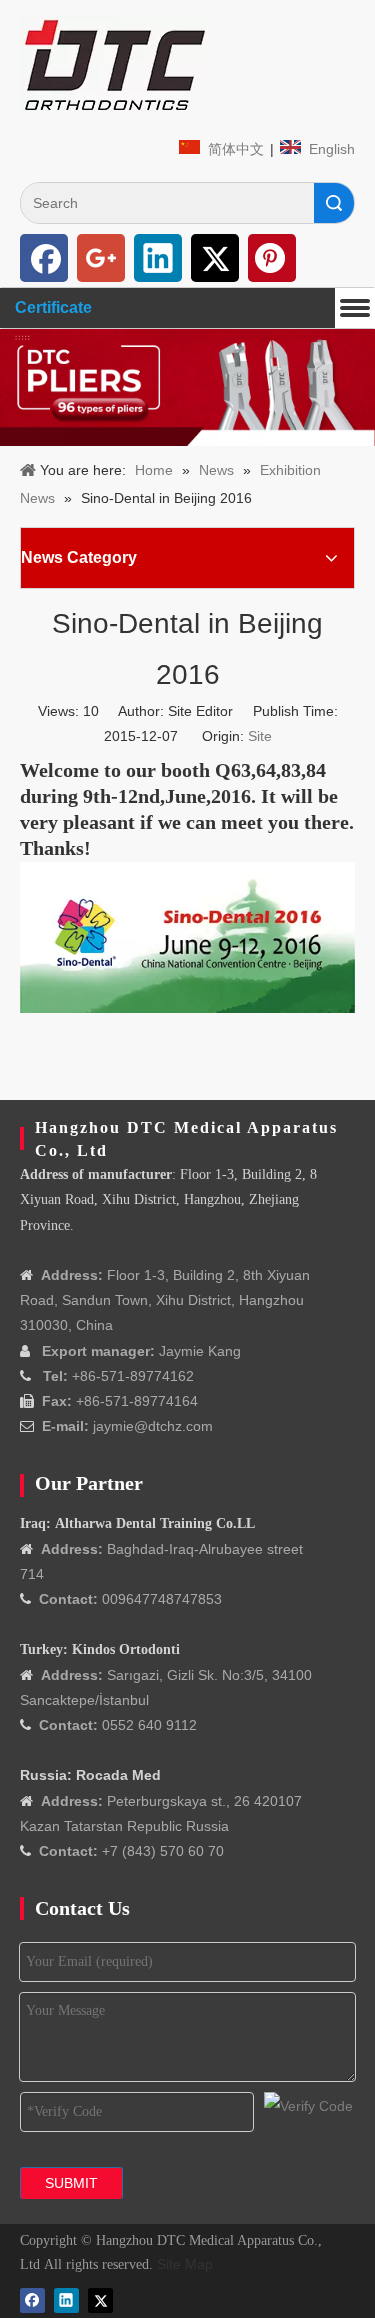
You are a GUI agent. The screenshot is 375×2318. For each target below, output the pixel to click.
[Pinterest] (272, 258)
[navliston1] (115, 65)
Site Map (185, 2264)
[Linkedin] (158, 258)
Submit (71, 2183)
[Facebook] (44, 258)
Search (334, 203)
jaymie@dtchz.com (153, 1426)
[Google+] (101, 258)
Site (260, 736)
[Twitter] (215, 258)
